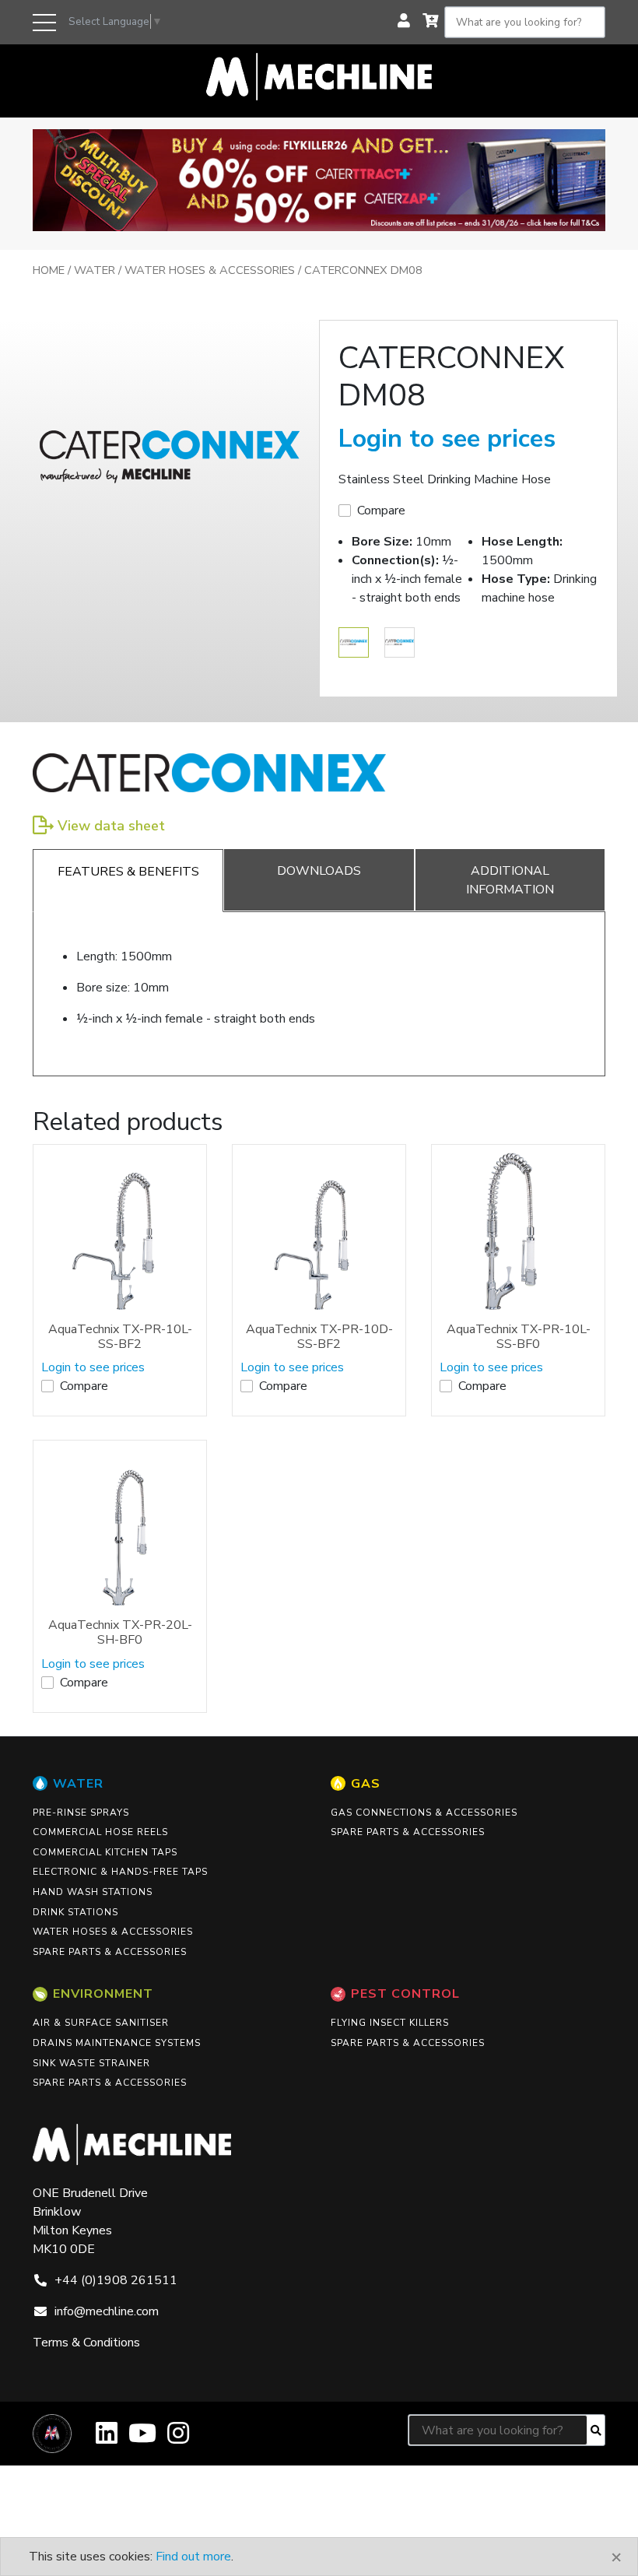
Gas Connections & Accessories (424, 1813)
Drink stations (75, 1912)
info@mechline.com (107, 2311)
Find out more (193, 2557)
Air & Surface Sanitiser (101, 2023)
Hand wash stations (93, 1892)
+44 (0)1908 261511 (116, 2280)
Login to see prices (447, 439)
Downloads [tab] (319, 871)
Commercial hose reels (100, 1832)
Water (95, 270)
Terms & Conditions (86, 2343)
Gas (366, 1784)
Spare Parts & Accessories (110, 1952)
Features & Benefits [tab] (128, 872)
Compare (381, 511)
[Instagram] (178, 2439)
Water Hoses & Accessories (210, 270)
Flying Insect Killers (390, 2023)
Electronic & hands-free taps (120, 1872)
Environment (103, 1994)
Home (49, 270)
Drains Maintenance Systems (117, 2043)
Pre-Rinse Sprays (81, 1813)
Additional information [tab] (510, 880)
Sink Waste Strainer (91, 2063)
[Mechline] (319, 75)
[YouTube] (142, 2439)
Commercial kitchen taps (105, 1852)
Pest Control (405, 1994)
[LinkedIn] (107, 2439)
